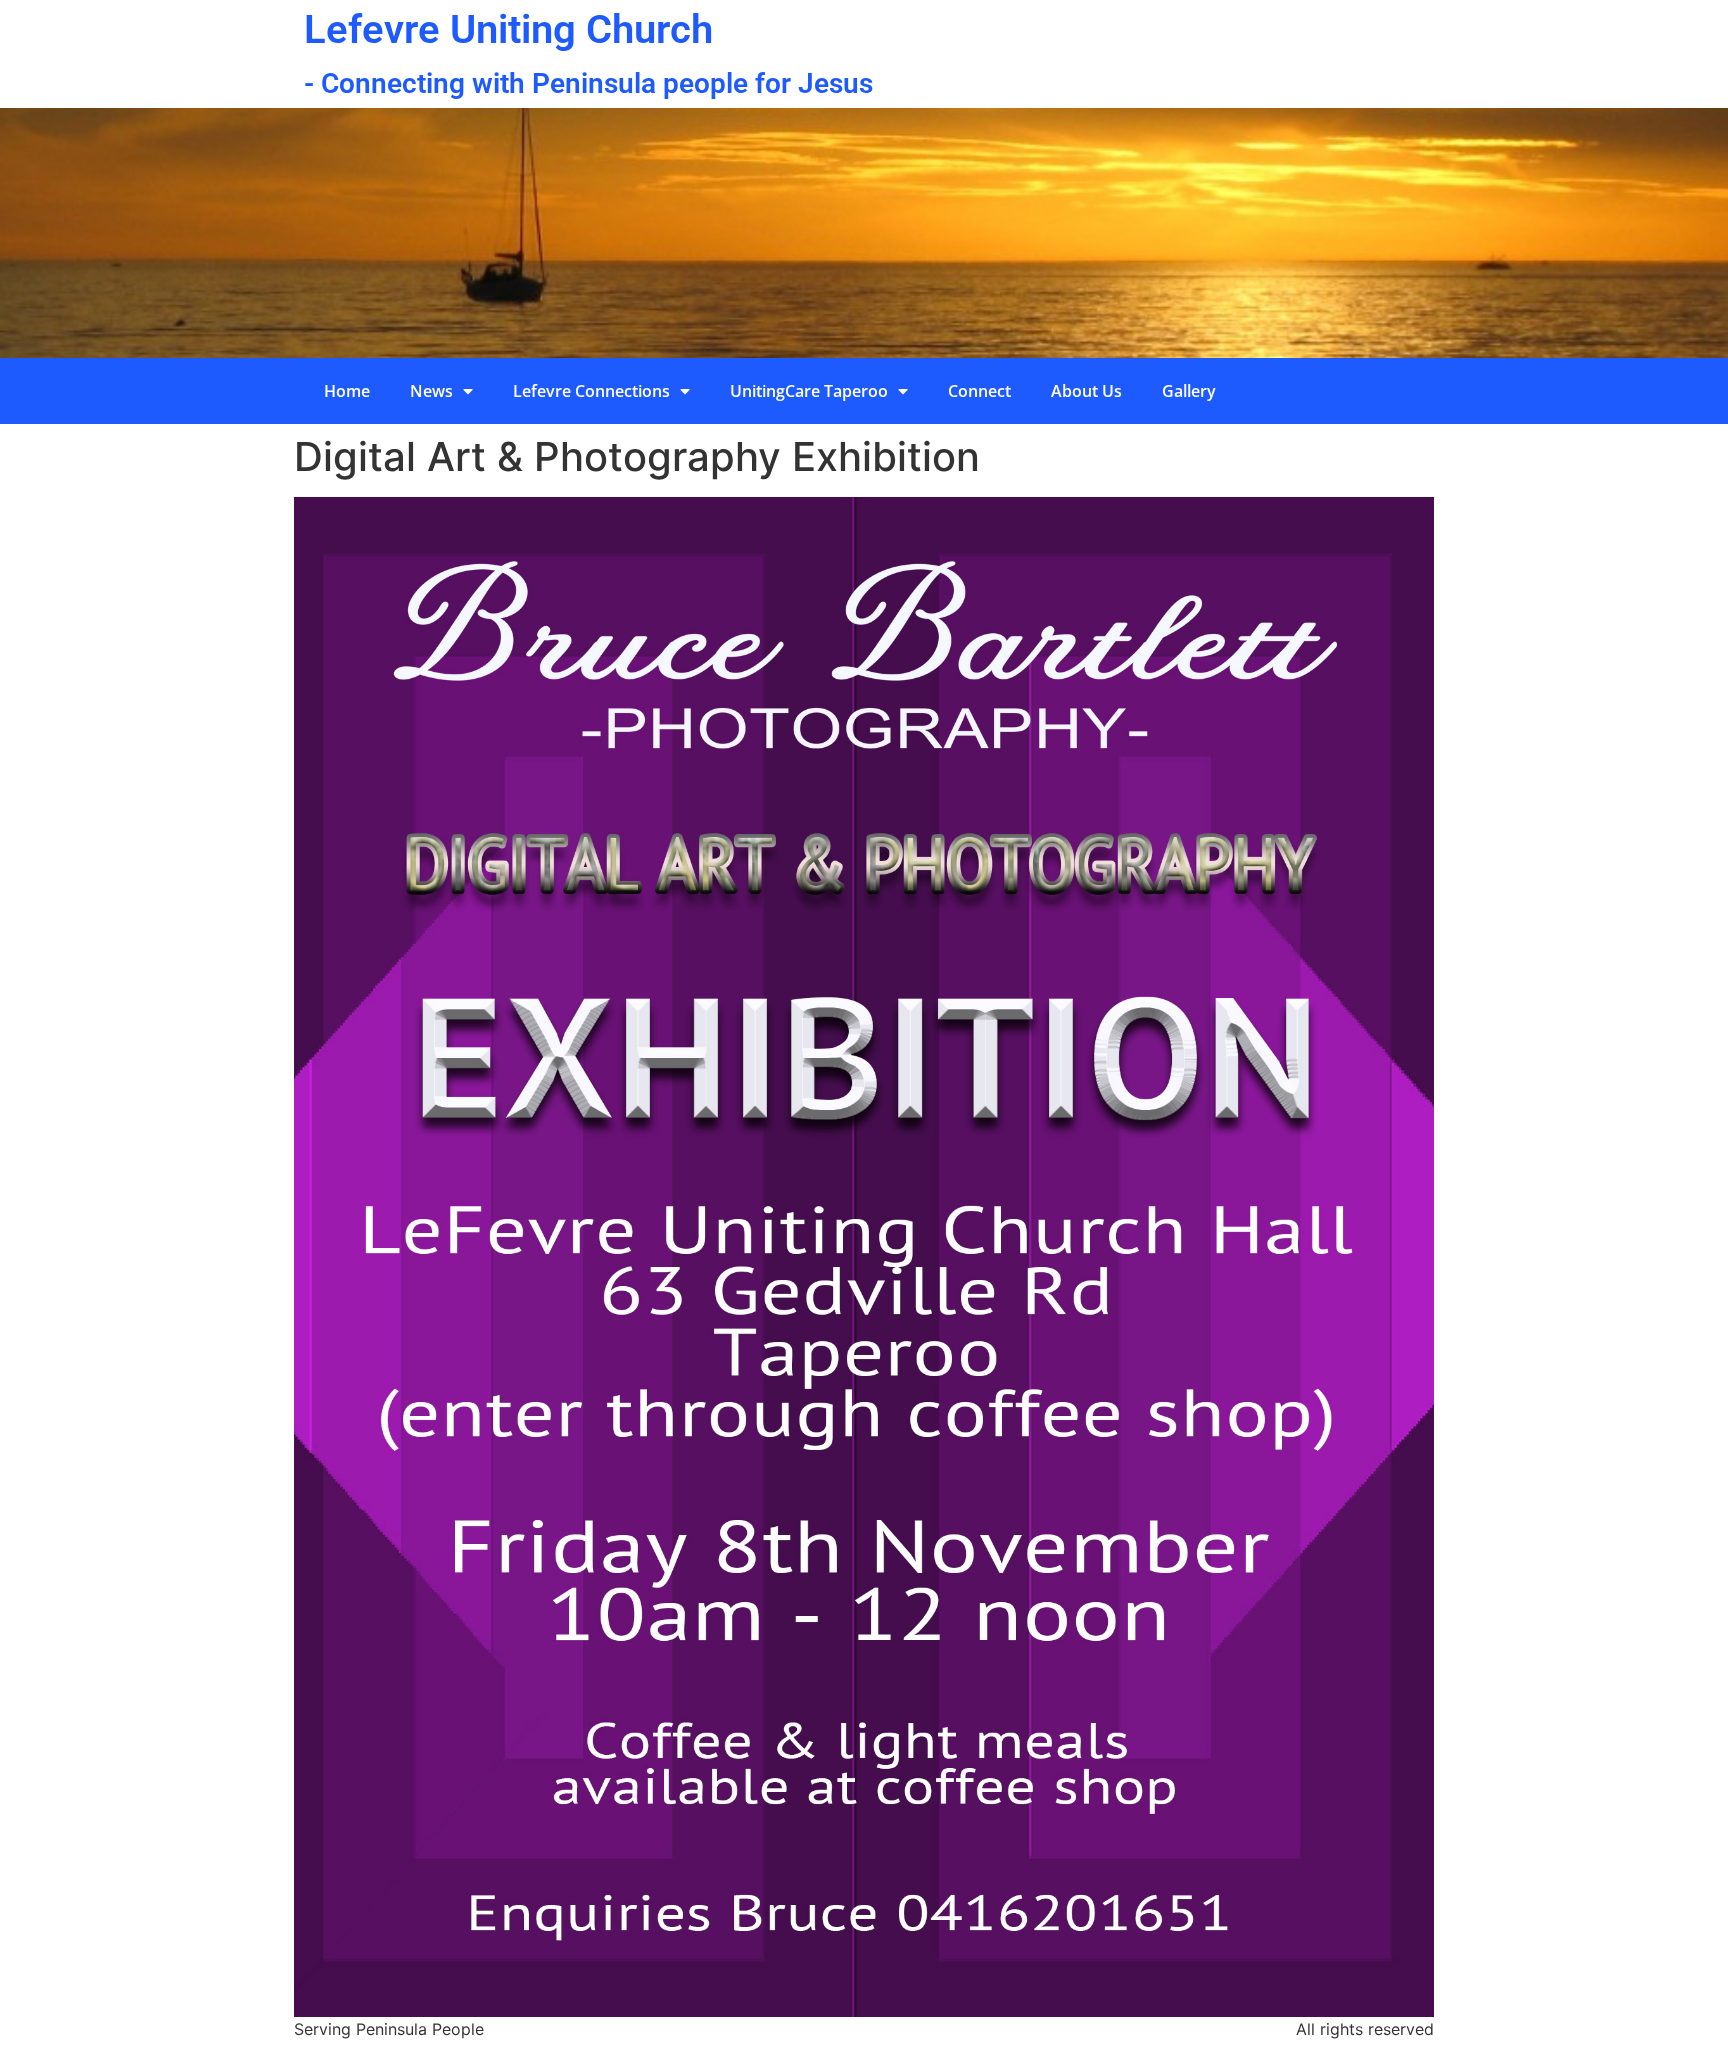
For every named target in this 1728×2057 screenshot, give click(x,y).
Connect (979, 391)
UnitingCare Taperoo (809, 391)
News (431, 391)
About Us (1086, 391)
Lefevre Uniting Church (508, 29)
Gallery (1189, 391)
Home (347, 391)
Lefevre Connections (591, 391)
